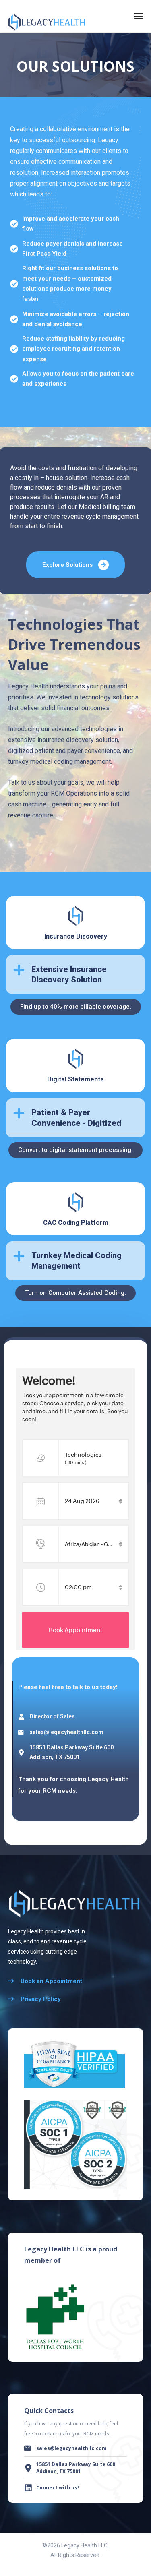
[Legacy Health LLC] (47, 16)
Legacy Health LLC (84, 2545)
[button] (75, 975)
